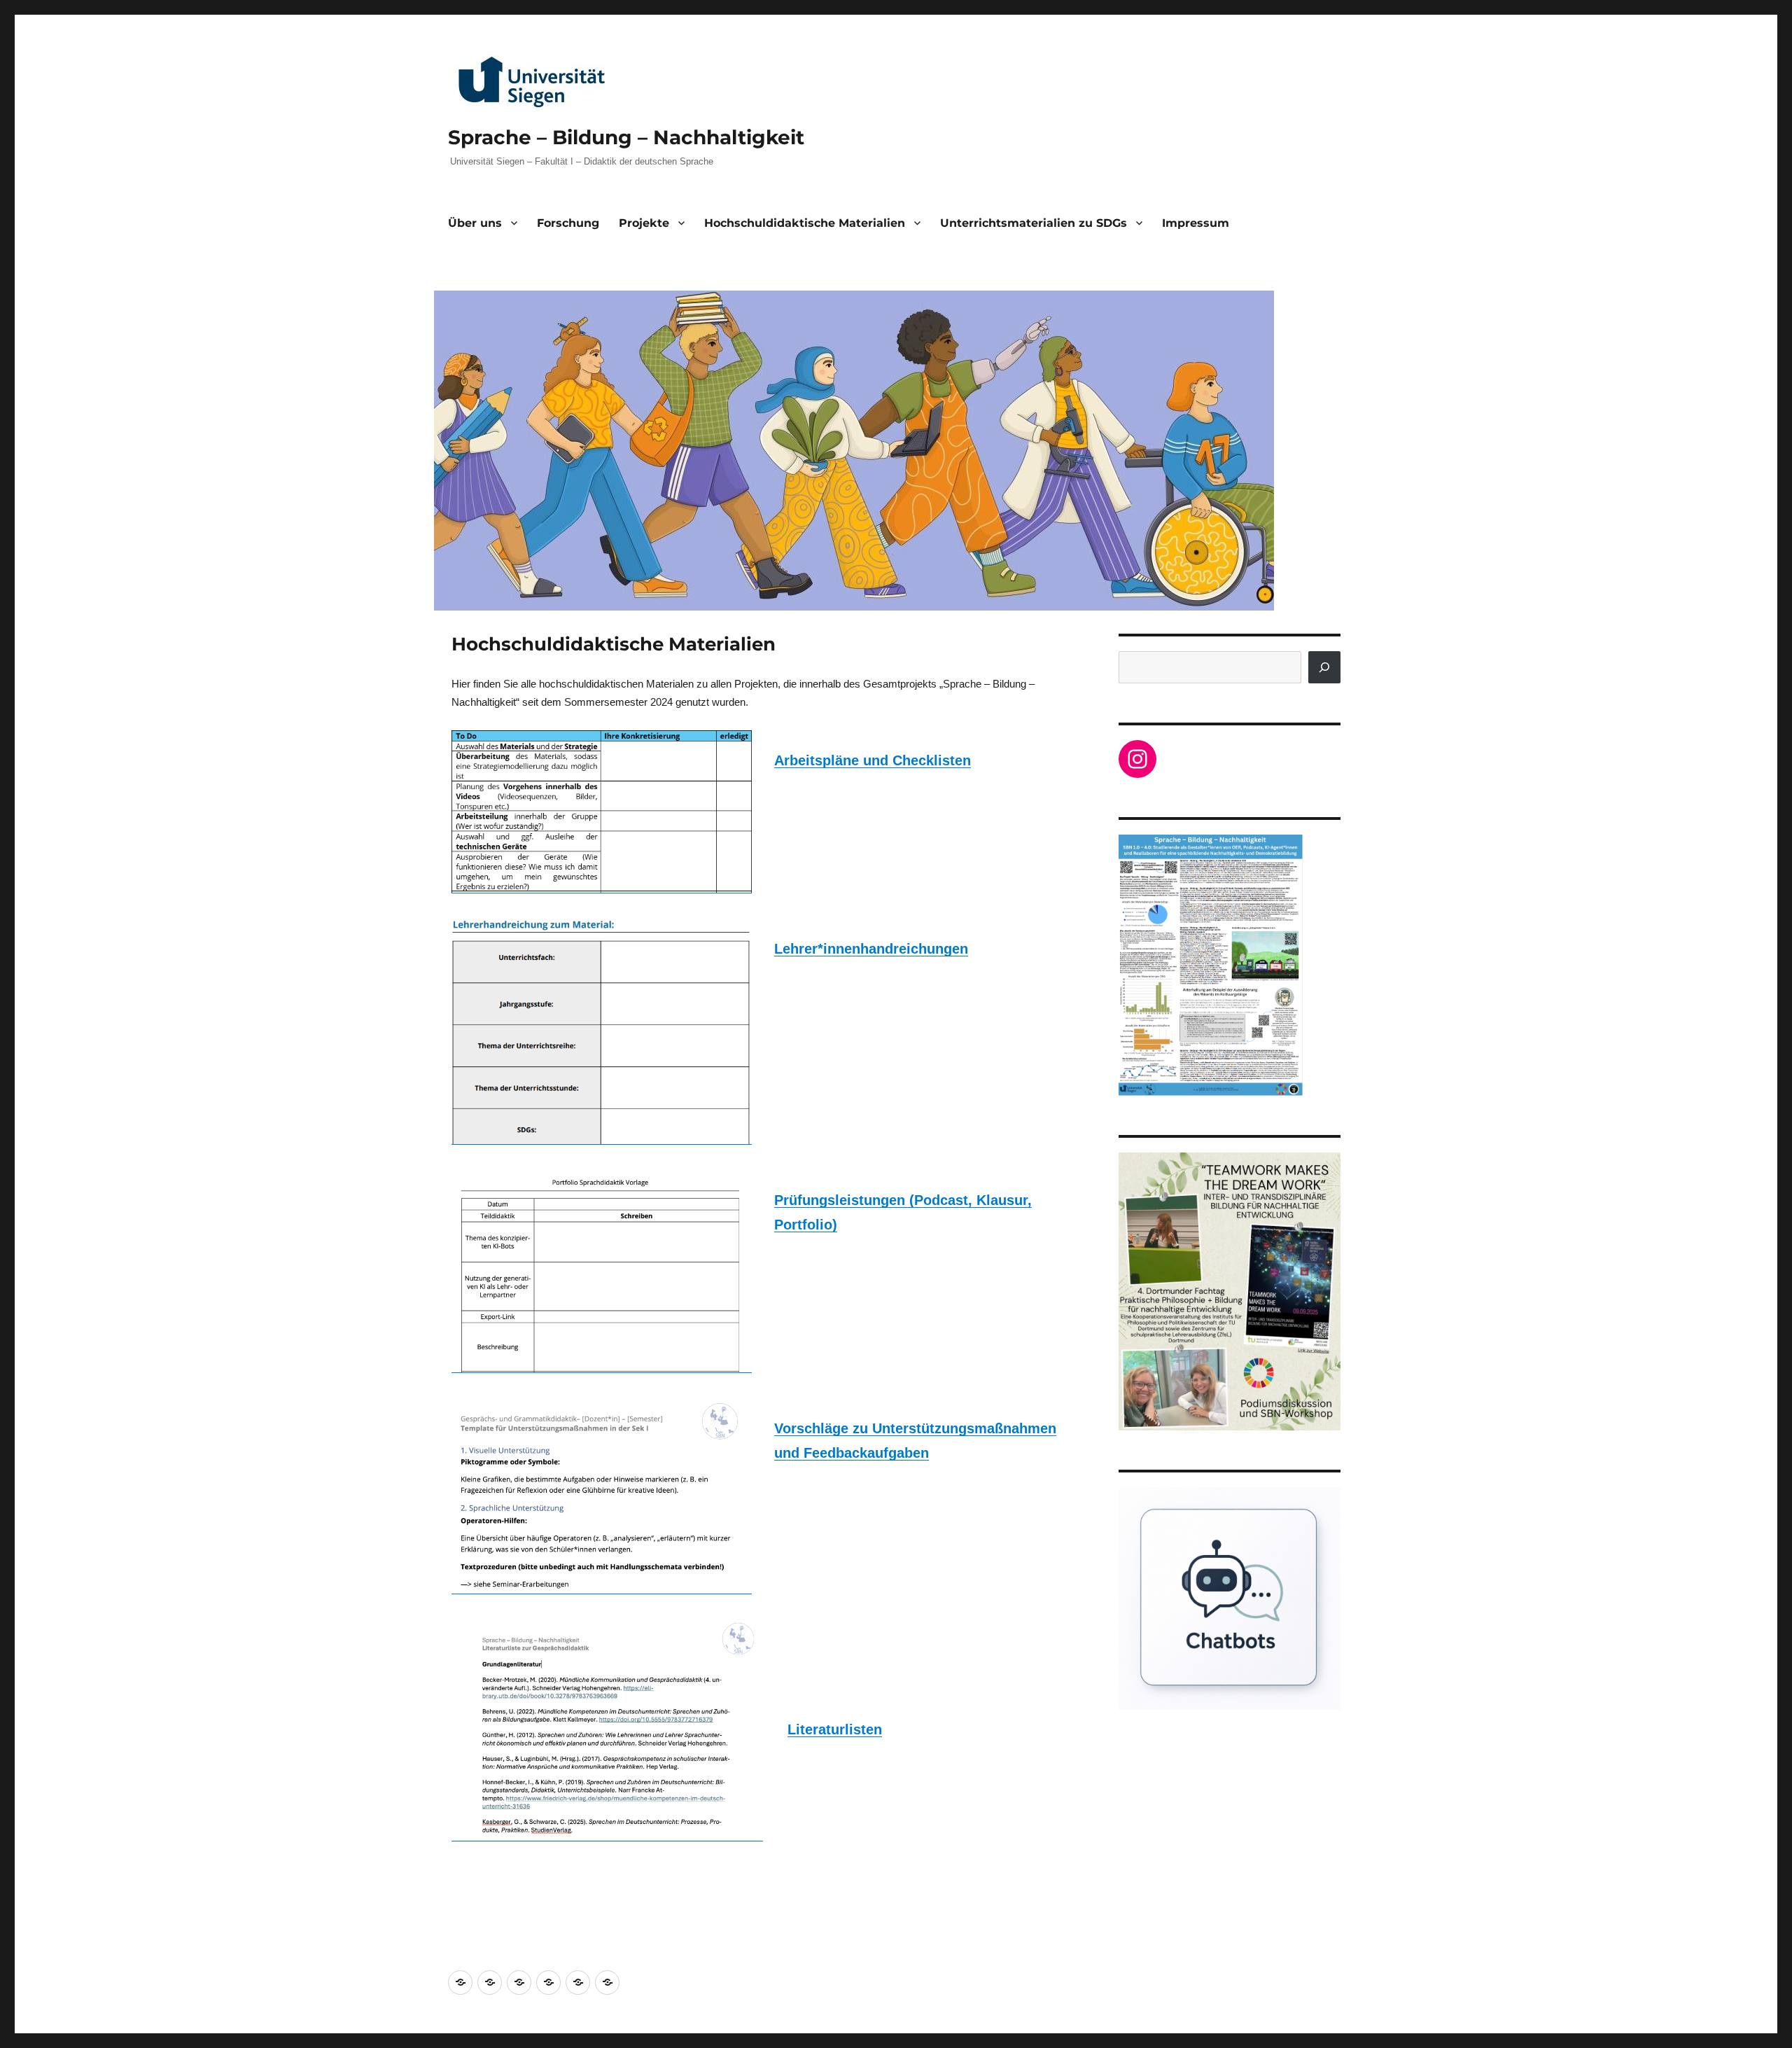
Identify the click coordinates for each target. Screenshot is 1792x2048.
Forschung (568, 223)
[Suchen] (1324, 667)
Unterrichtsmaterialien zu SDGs (1034, 223)
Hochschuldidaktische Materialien (805, 223)
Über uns (475, 223)
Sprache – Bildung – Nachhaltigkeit (626, 137)
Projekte (644, 223)
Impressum (1196, 223)
